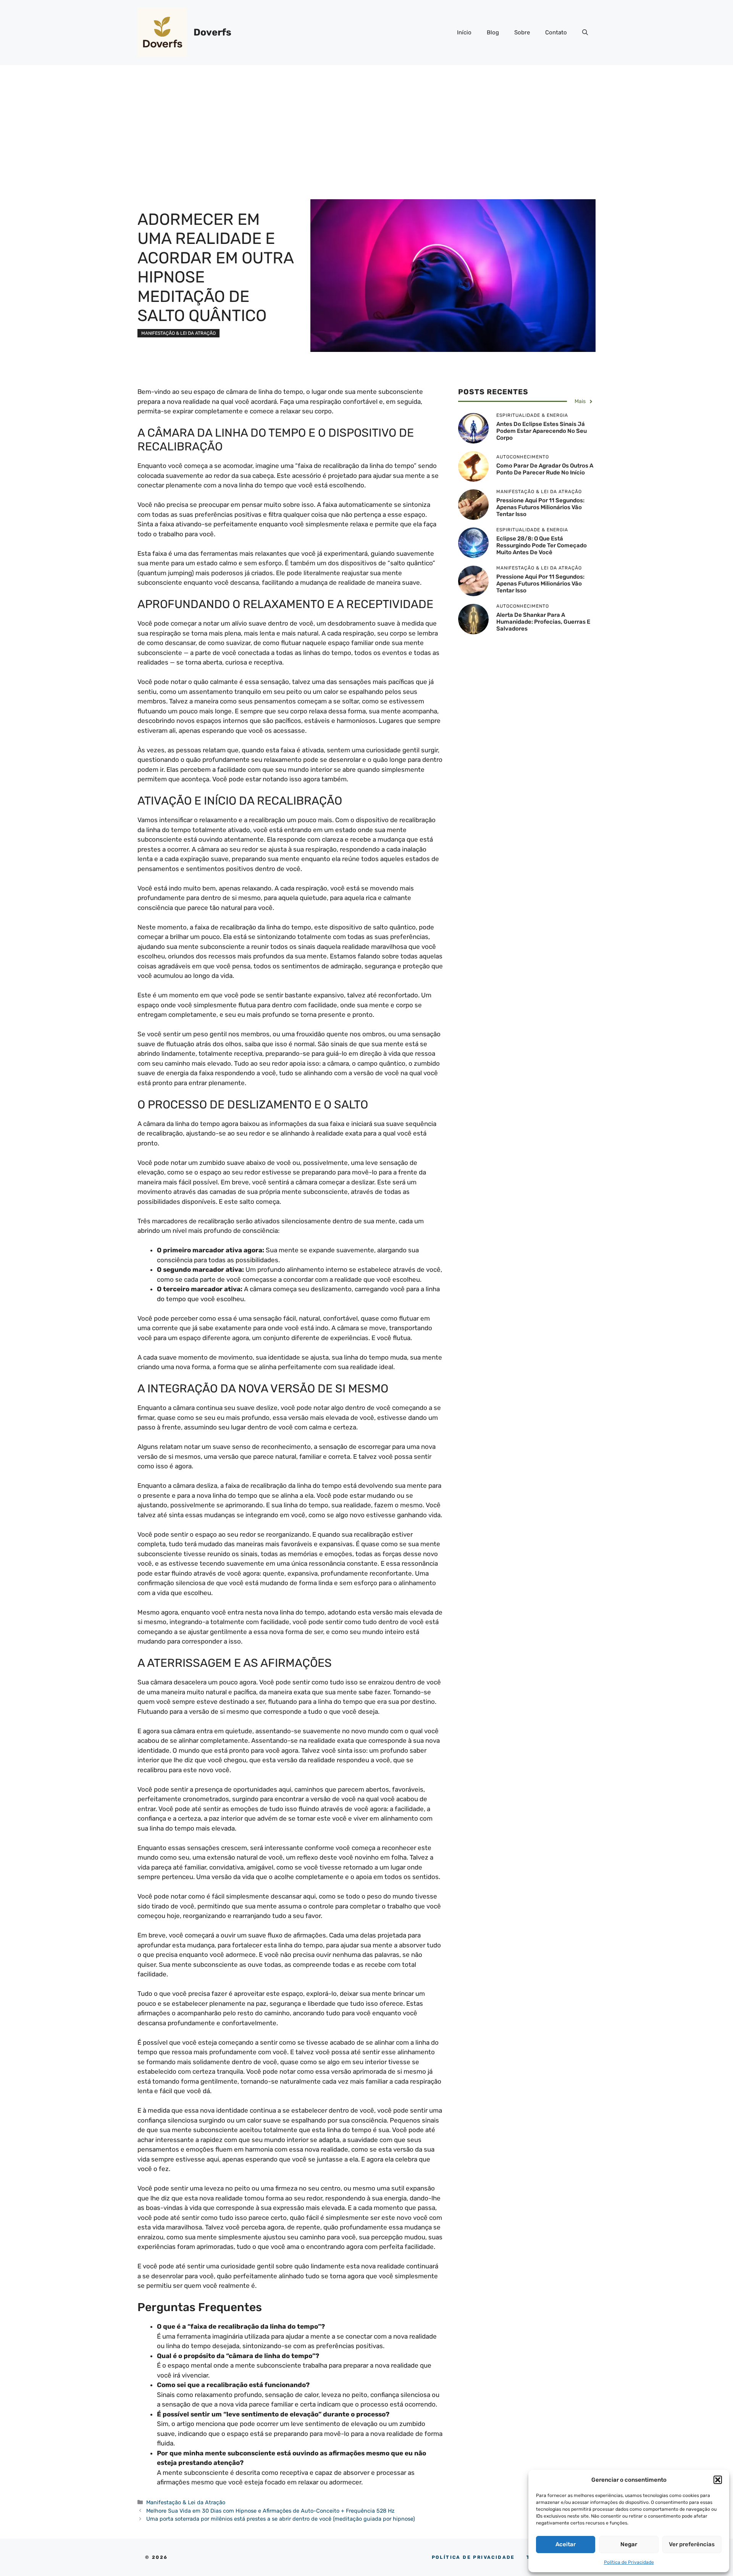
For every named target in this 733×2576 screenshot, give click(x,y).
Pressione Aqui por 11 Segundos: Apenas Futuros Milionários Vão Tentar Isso (540, 508)
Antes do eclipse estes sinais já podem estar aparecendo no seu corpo (542, 431)
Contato (556, 32)
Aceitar (566, 2544)
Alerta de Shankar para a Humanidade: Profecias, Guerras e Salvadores (543, 622)
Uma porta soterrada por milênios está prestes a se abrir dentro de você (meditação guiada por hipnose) (281, 2519)
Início (464, 32)
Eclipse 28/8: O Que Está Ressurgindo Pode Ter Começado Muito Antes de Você (542, 546)
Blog (493, 32)
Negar (629, 2544)
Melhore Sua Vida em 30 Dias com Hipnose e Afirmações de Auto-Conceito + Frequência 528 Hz (270, 2511)
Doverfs (212, 32)
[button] (718, 2480)
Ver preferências (692, 2544)
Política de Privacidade (629, 2562)
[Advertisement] (366, 122)
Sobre (522, 32)
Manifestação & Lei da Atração (178, 333)
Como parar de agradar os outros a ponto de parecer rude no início (545, 469)
